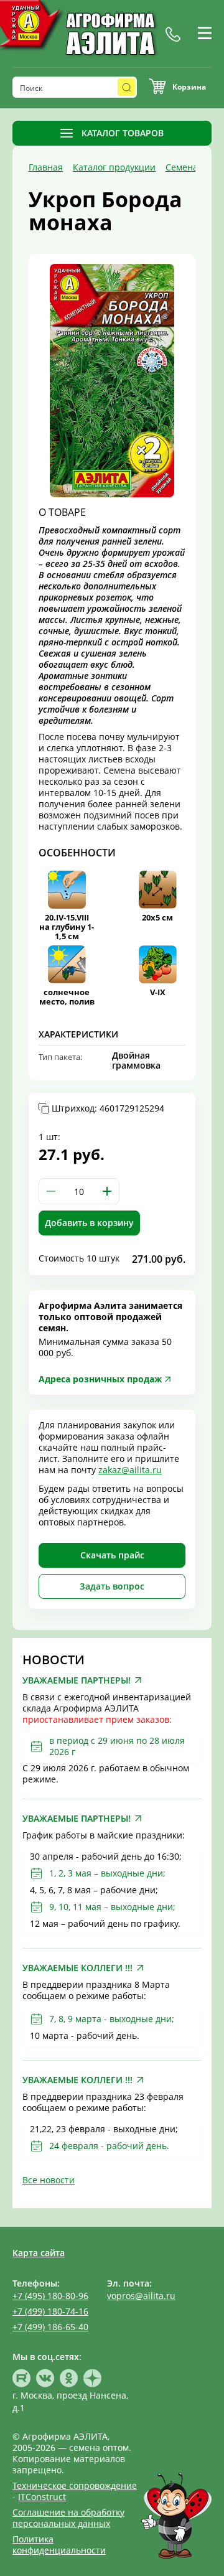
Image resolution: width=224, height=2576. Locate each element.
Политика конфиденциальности (59, 2545)
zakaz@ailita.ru (130, 1470)
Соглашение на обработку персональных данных (68, 2518)
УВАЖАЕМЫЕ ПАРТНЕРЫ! (77, 1680)
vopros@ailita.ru (141, 2296)
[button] (107, 1191)
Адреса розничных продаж (100, 1379)
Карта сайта (39, 2253)
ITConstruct (42, 2497)
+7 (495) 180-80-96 (50, 2296)
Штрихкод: (108, 1108)
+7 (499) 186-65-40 (50, 2327)
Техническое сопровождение (75, 2485)
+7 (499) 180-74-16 (50, 2311)
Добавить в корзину (89, 1223)
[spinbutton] (79, 1191)
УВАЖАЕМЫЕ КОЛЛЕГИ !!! (77, 1968)
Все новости (49, 2180)
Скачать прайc (112, 1555)
